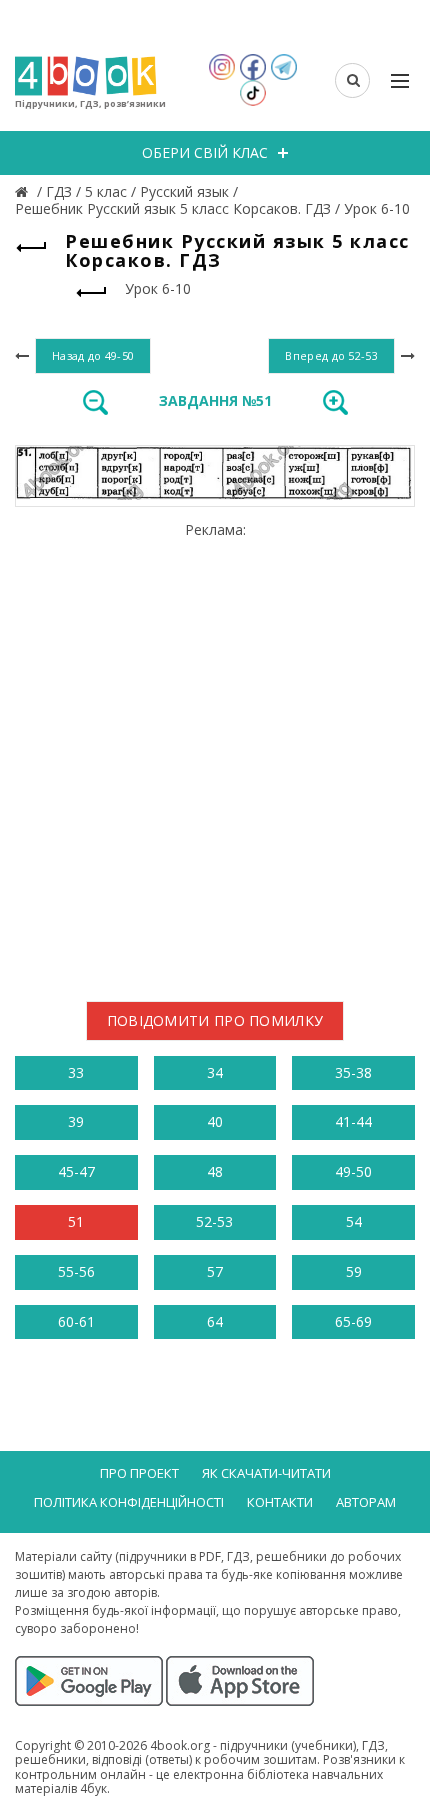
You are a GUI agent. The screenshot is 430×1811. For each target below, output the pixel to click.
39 (76, 1121)
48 (215, 1171)
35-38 (353, 1072)
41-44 (353, 1121)
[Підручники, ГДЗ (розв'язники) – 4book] (24, 191)
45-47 (76, 1171)
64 (215, 1321)
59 (354, 1271)
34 (215, 1072)
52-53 (214, 1221)
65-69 (353, 1321)
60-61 (76, 1321)
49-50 (353, 1171)
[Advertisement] (215, 754)
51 (76, 1221)
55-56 (76, 1271)
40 (215, 1121)
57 (215, 1271)
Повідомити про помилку (215, 1020)
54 (354, 1221)
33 (76, 1072)
